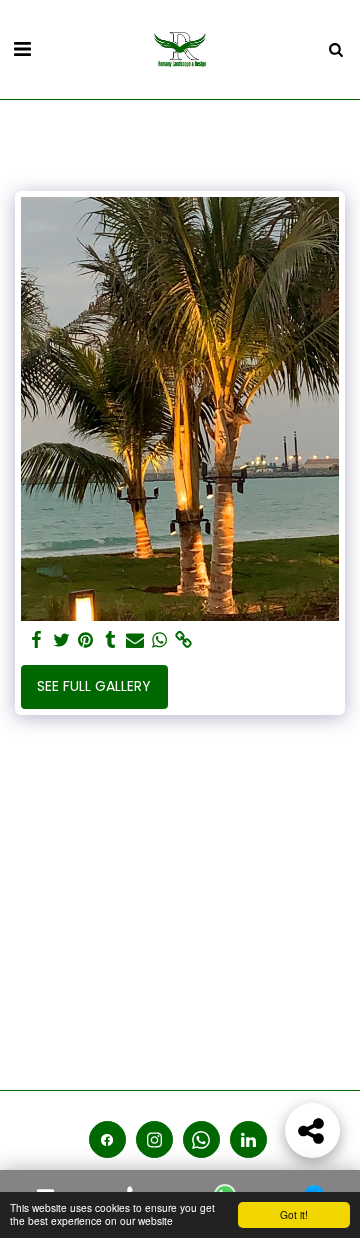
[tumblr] (111, 640)
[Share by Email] (135, 640)
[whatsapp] (160, 640)
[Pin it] (86, 640)
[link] (184, 640)
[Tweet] (62, 640)
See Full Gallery (94, 686)
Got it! (294, 1214)
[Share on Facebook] (37, 640)
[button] (22, 49)
